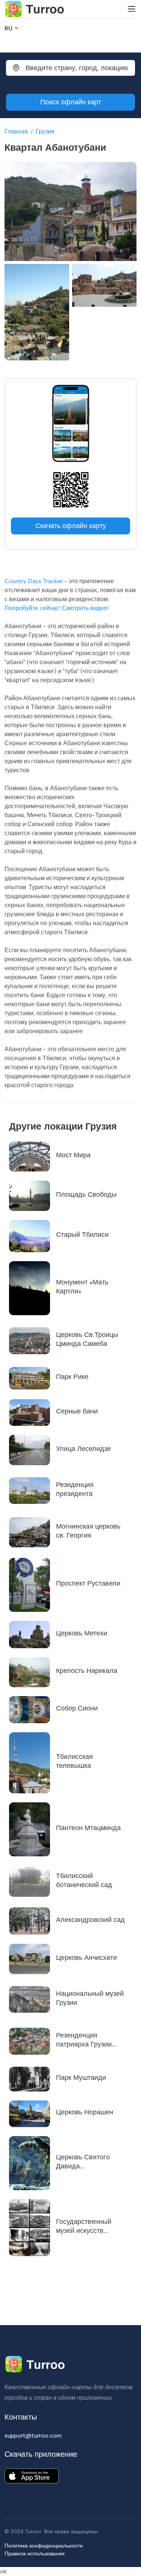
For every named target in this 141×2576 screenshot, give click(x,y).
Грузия (45, 131)
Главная (16, 131)
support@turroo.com (33, 2436)
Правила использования (35, 2553)
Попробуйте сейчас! (33, 608)
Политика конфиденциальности (44, 2546)
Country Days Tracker (34, 581)
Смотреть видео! (85, 608)
